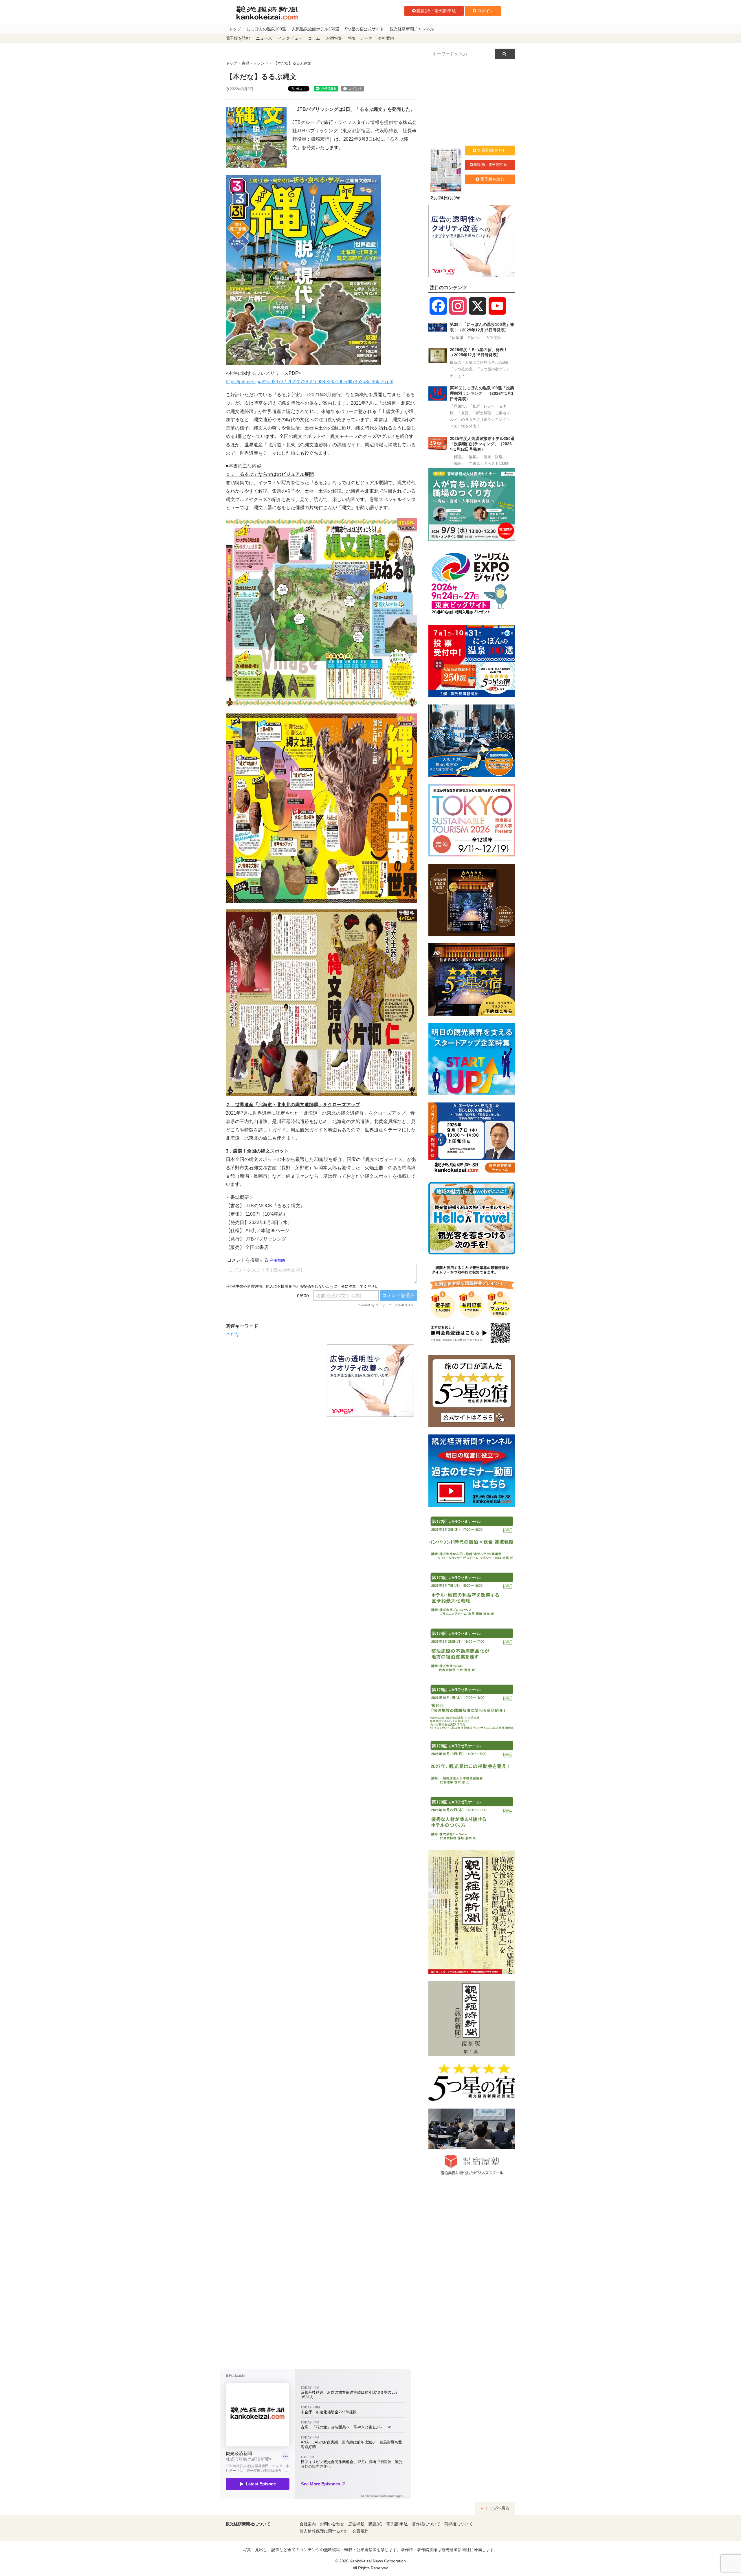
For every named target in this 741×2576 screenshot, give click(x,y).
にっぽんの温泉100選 (266, 29)
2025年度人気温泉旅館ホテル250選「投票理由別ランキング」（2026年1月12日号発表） (482, 444)
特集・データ (360, 38)
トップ (235, 29)
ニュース (264, 38)
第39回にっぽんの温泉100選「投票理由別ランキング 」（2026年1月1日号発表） (482, 393)
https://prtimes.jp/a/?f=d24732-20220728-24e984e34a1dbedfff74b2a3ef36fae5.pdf (310, 382)
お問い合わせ (332, 2524)
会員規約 (360, 2531)
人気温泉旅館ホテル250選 (316, 29)
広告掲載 (356, 2524)
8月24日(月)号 (446, 198)
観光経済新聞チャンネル (412, 29)
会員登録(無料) (491, 150)
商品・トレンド (255, 63)
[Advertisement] (272, 1381)
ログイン (485, 11)
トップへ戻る (497, 2508)
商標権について (458, 2524)
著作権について (426, 2524)
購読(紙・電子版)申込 (436, 11)
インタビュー (290, 38)
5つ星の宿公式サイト (364, 29)
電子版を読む (238, 38)
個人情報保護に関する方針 (324, 2531)
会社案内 (386, 38)
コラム (314, 38)
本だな (233, 1334)
